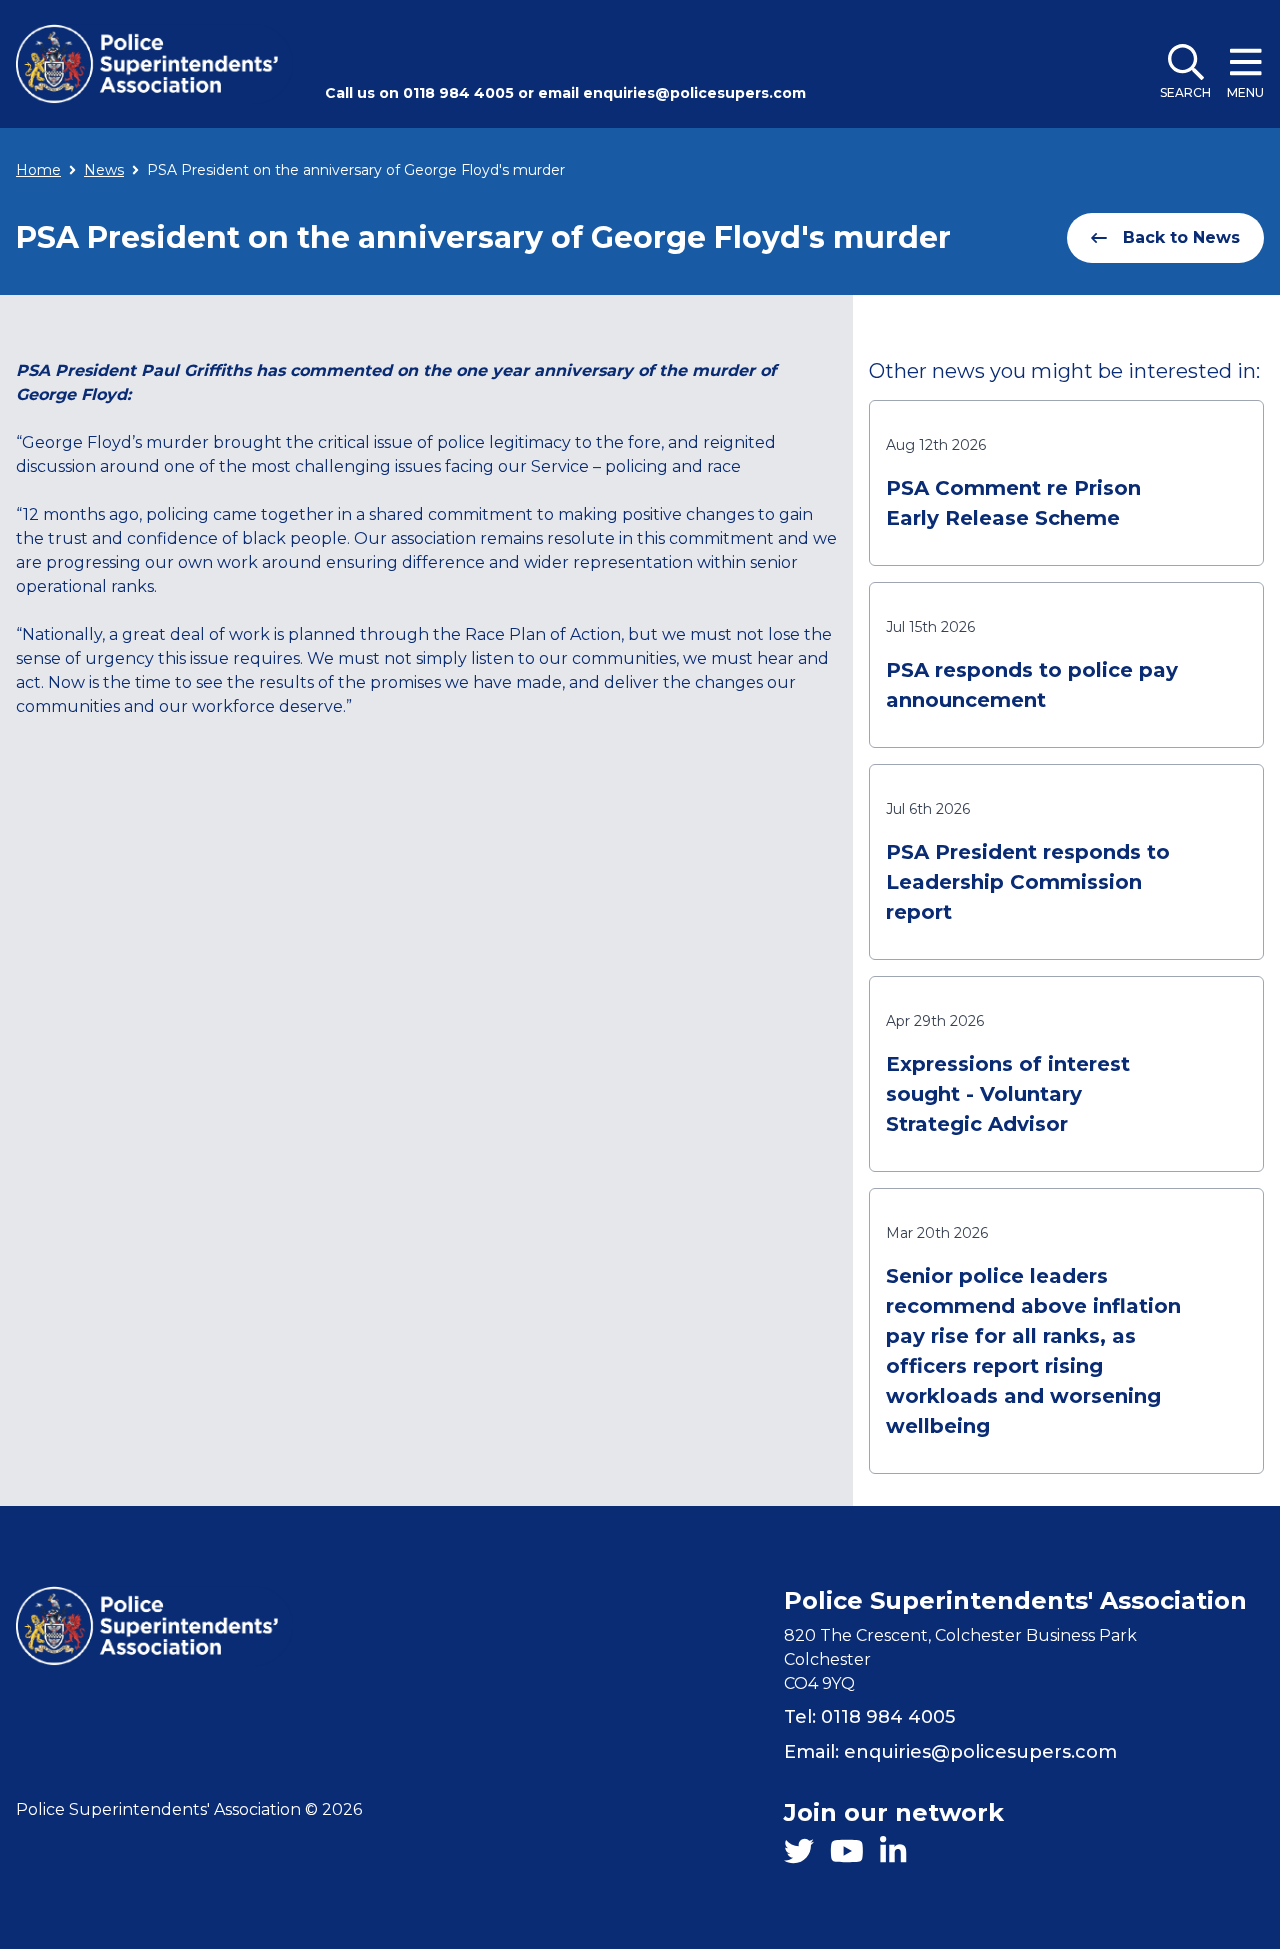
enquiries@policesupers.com (694, 93)
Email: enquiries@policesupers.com (950, 1752)
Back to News (1181, 237)
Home (38, 170)
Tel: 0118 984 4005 (869, 1717)
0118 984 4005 (458, 93)
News (104, 170)
